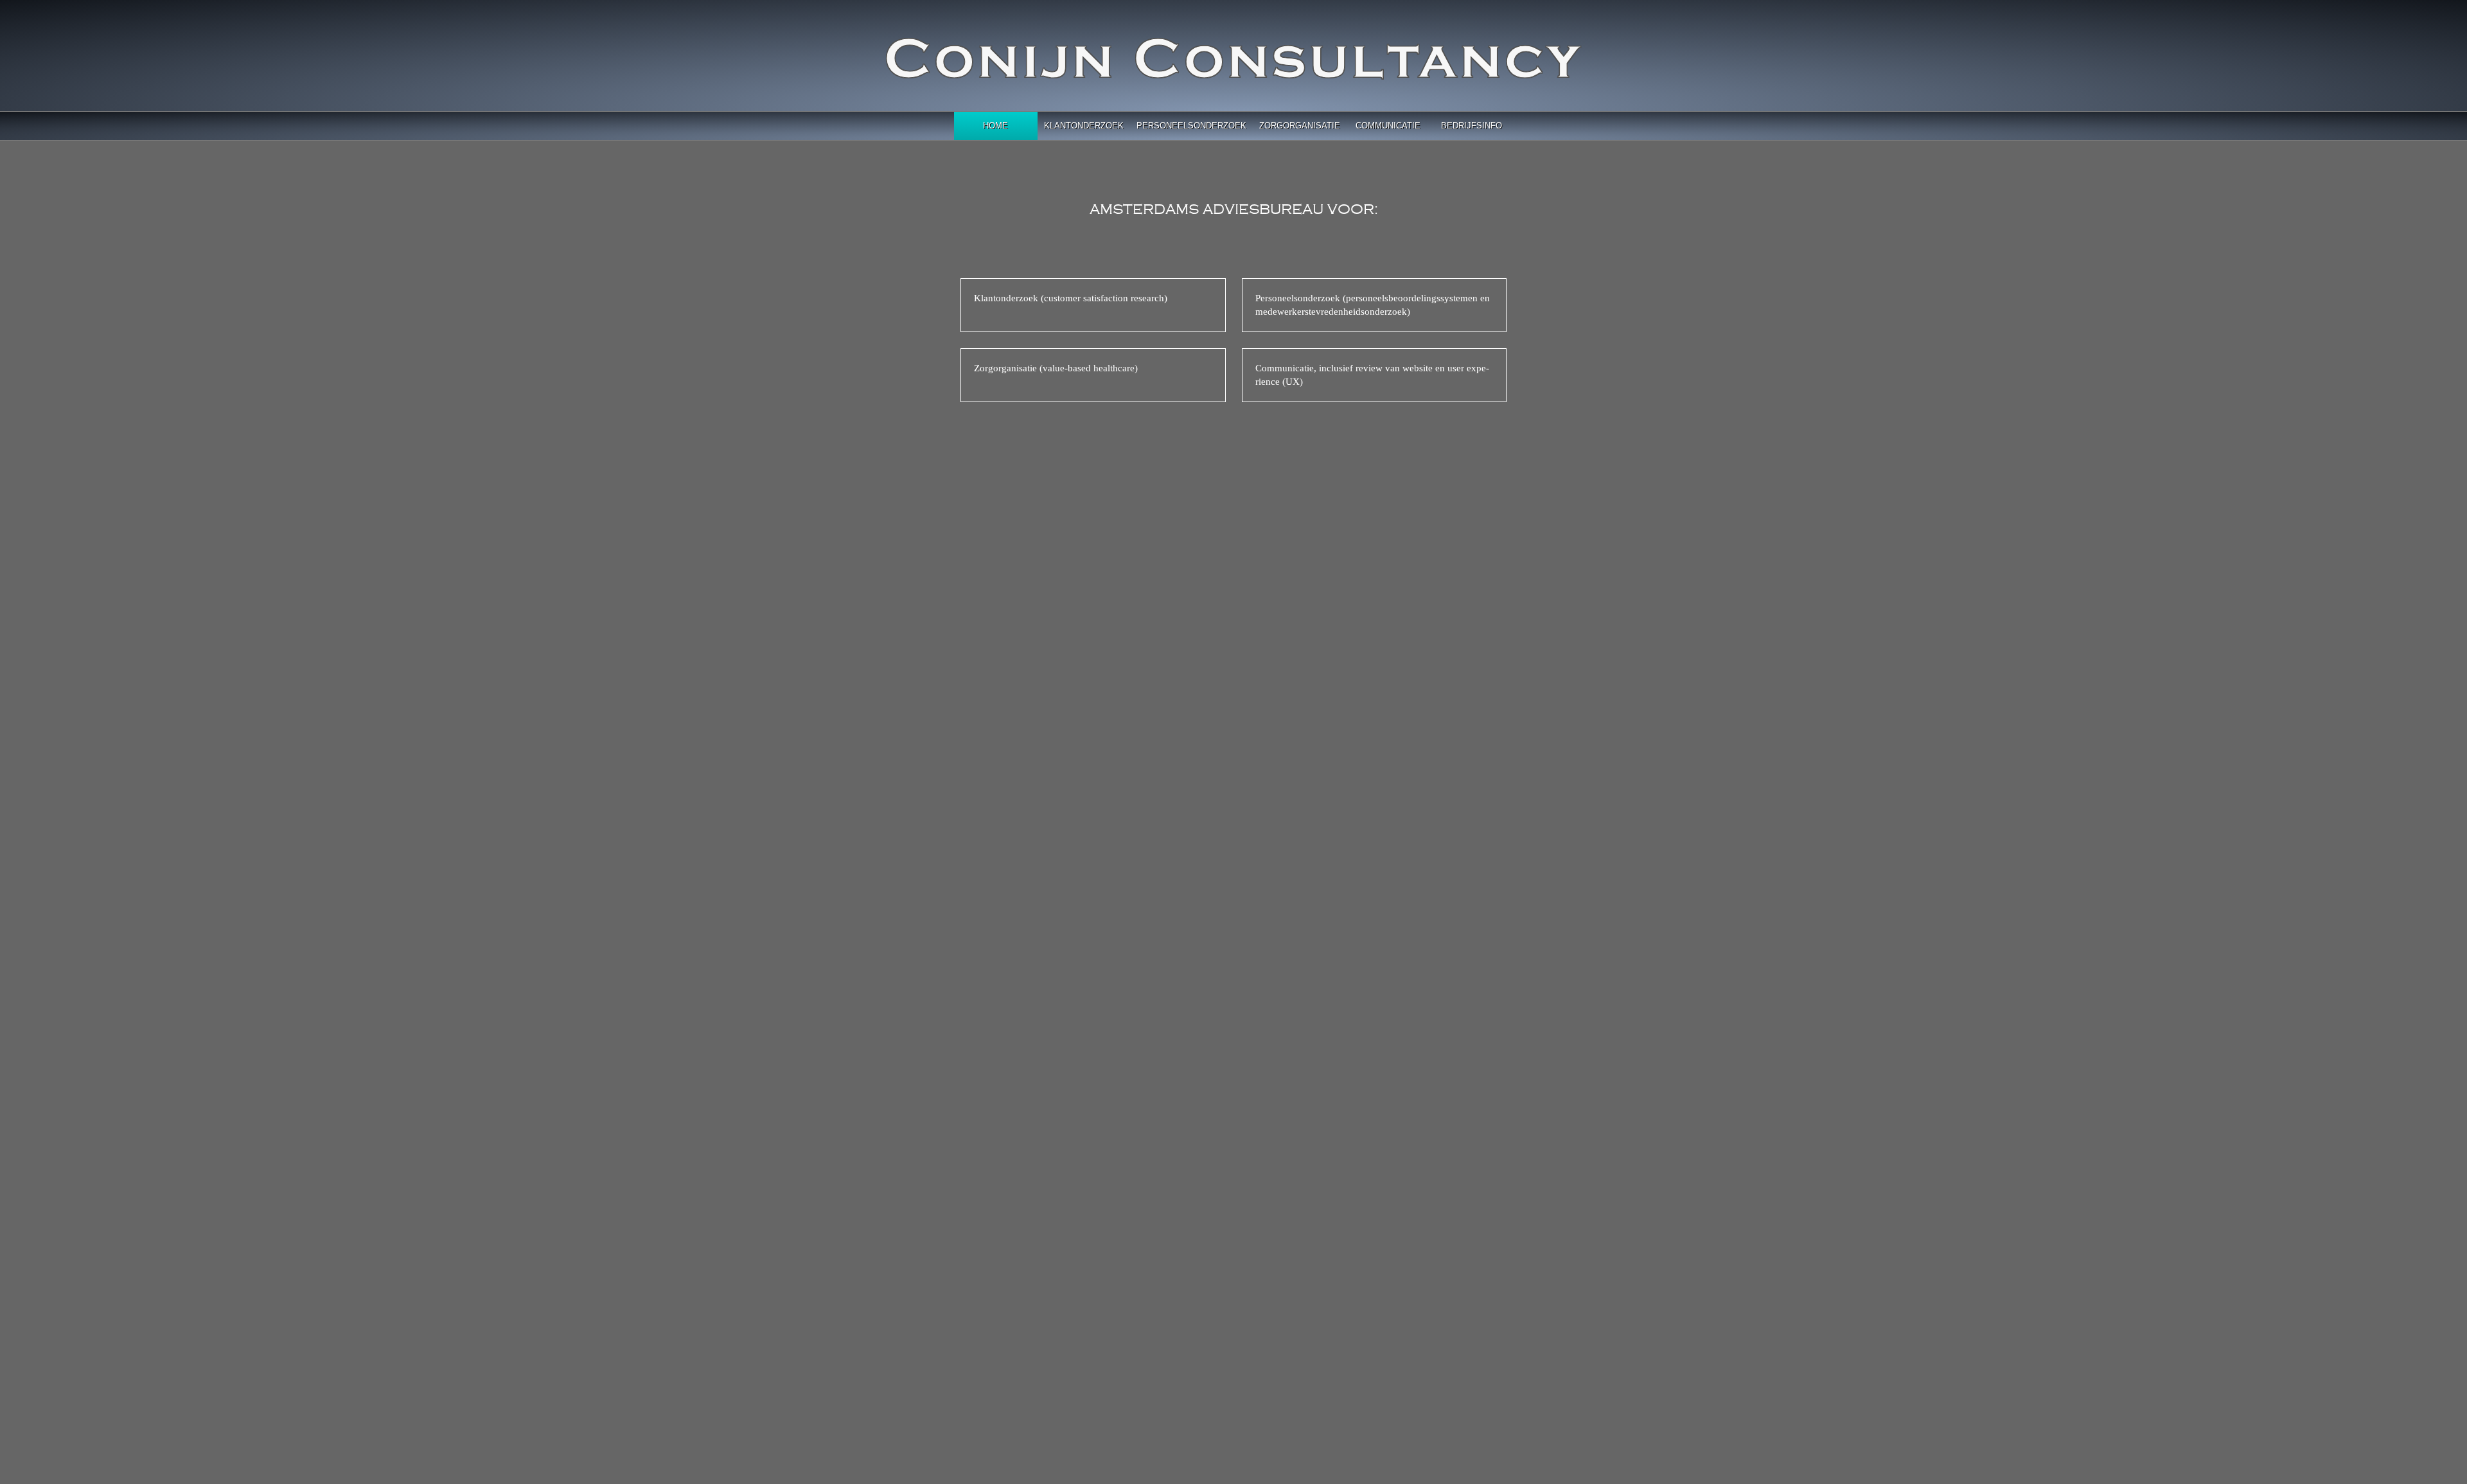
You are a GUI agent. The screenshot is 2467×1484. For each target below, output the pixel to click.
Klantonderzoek (1084, 126)
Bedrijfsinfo (1472, 126)
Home (995, 126)
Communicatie (1388, 126)
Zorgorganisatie (1300, 126)
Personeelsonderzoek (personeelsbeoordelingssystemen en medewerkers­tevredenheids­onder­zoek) (1373, 305)
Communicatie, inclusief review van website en (1372, 375)
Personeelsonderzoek (1191, 126)
